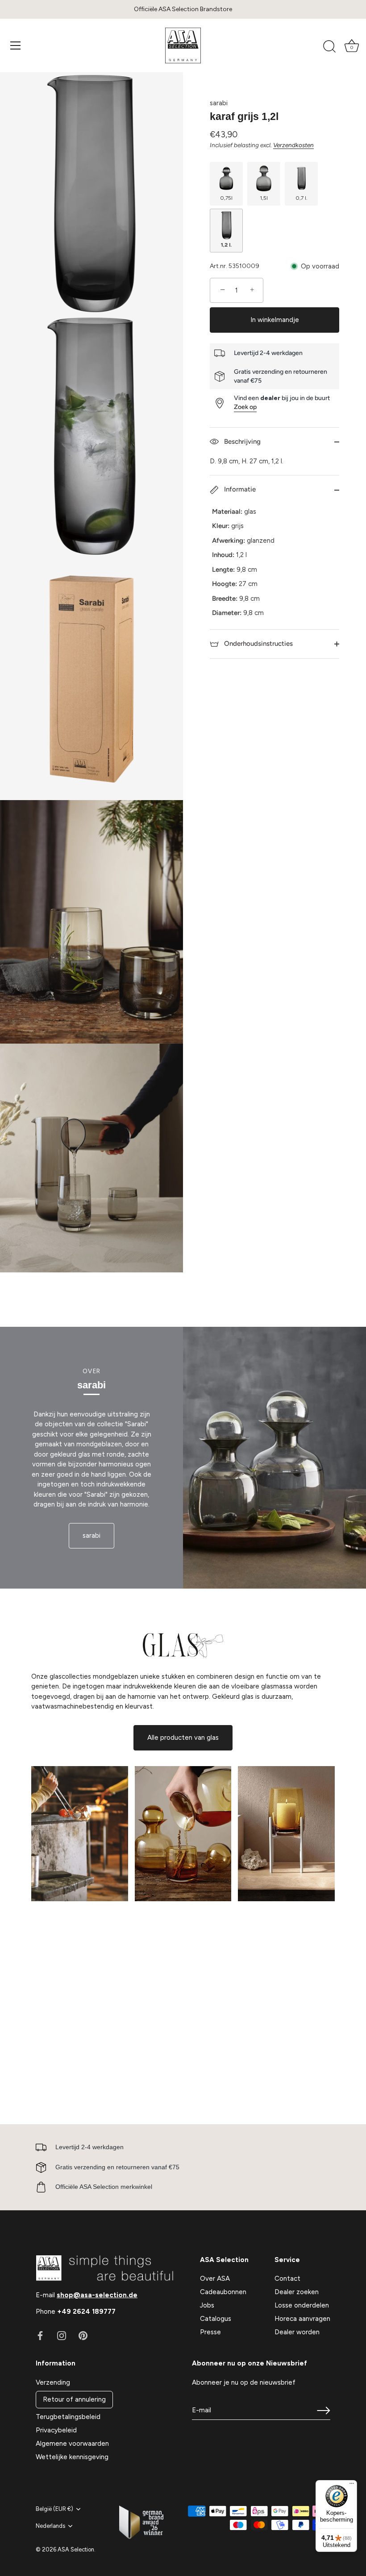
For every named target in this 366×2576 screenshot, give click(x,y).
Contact (287, 2279)
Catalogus (216, 2319)
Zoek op (245, 407)
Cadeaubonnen (223, 2292)
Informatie (239, 489)
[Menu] (16, 45)
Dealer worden (297, 2332)
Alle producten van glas (183, 1738)
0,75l (226, 198)
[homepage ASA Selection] (183, 45)
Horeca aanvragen (302, 2319)
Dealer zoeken (297, 2292)
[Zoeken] (329, 47)
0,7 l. (302, 198)
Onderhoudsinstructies (258, 644)
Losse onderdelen (302, 2305)
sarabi (219, 103)
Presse (210, 2332)
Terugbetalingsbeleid (68, 2417)
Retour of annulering (74, 2399)
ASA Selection (76, 2549)
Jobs (207, 2305)
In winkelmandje (275, 320)
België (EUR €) (54, 2509)
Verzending (53, 2382)
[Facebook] (40, 2335)
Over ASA (215, 2279)
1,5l (264, 198)
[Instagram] (62, 2335)
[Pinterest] (83, 2335)
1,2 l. (226, 245)
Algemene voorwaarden (72, 2444)
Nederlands (50, 2526)
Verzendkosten (293, 145)
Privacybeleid (56, 2430)
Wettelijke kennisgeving (72, 2457)
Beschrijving (241, 442)
